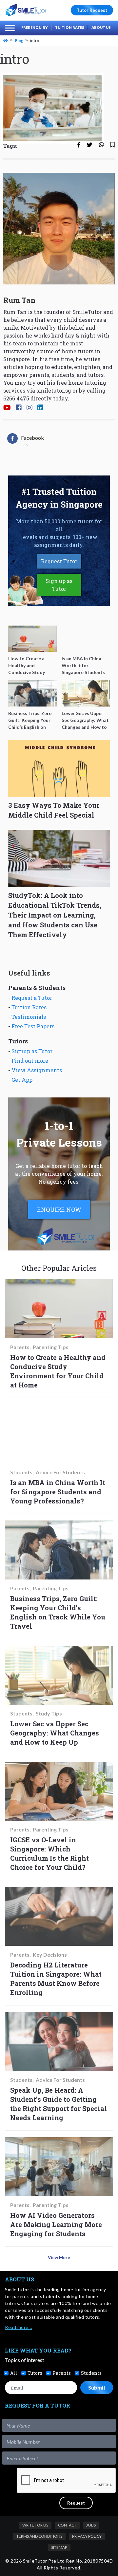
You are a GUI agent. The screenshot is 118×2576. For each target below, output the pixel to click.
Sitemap (59, 2547)
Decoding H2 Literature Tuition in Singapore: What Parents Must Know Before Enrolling (56, 1979)
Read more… (18, 2327)
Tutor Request (92, 10)
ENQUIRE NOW (59, 1210)
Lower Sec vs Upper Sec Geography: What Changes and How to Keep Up (55, 1733)
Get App (22, 1080)
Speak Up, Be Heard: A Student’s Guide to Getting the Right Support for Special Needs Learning (59, 2104)
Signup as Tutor (32, 1051)
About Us (101, 27)
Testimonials (29, 1017)
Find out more (30, 1061)
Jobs (91, 2525)
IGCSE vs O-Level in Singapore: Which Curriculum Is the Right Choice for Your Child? (49, 1853)
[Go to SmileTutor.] (6, 40)
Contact (67, 2525)
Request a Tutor (32, 998)
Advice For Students (60, 1472)
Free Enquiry (35, 27)
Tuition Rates (70, 27)
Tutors (35, 2373)
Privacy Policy (87, 2536)
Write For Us (35, 2525)
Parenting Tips (51, 1347)
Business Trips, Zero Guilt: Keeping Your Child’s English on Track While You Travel (58, 1612)
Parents (20, 1347)
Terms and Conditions (39, 2536)
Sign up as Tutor (59, 585)
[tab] (26, 438)
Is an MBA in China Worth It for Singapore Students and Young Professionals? (58, 1492)
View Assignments (37, 1070)
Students (21, 1472)
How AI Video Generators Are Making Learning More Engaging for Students (56, 2224)
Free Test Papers (33, 1026)
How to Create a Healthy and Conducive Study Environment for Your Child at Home (58, 1371)
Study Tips (49, 1714)
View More (59, 2257)
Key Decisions (50, 1955)
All (14, 2373)
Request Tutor (59, 561)
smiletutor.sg (54, 390)
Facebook (32, 438)
